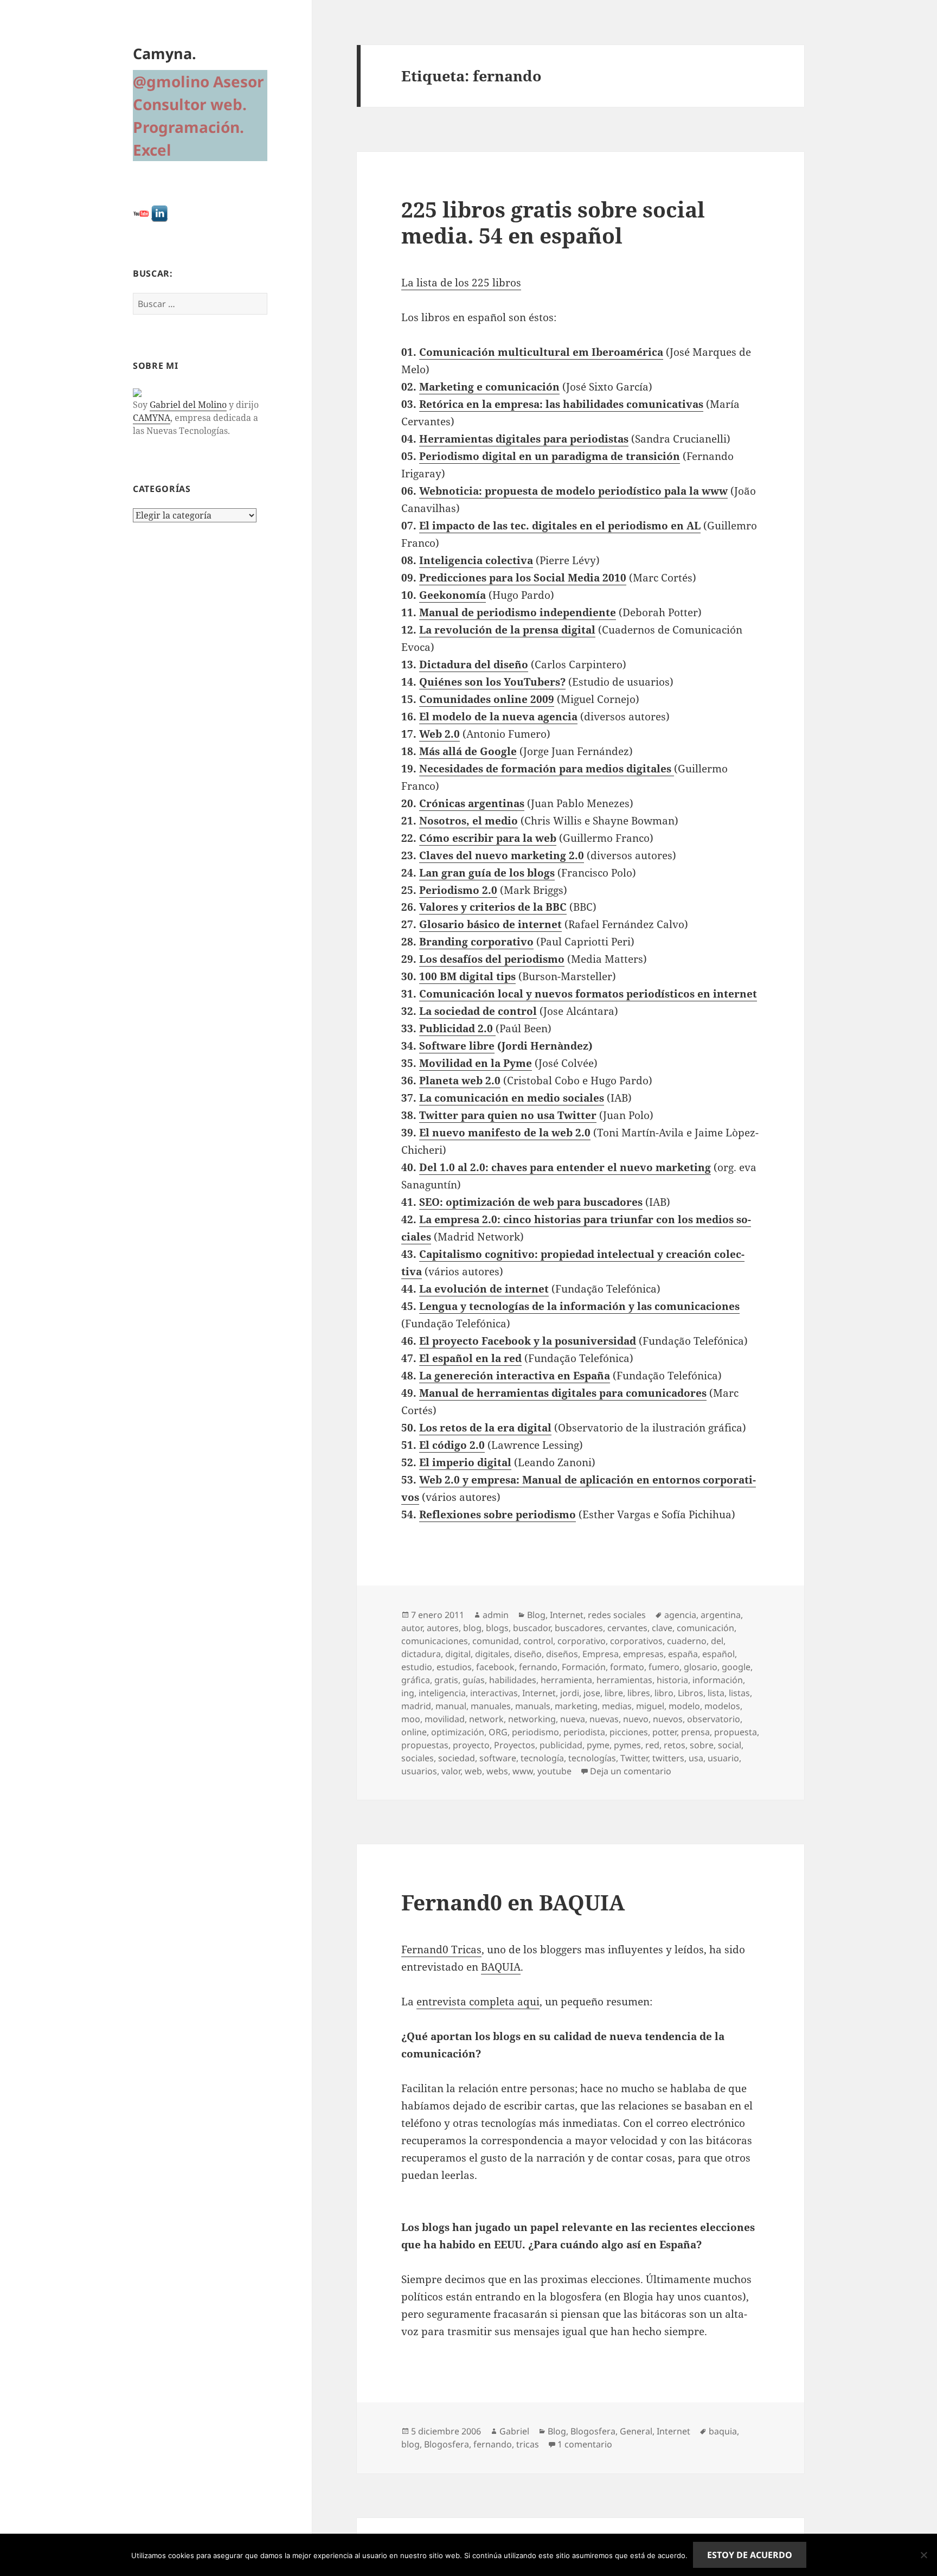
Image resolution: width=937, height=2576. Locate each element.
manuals (533, 1706)
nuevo (636, 1719)
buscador (532, 1628)
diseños (562, 1654)
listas (739, 1693)
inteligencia (442, 1693)
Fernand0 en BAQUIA (513, 1902)
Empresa (601, 1654)
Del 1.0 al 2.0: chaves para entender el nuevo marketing (565, 1167)
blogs (497, 1628)
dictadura (421, 1654)
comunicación (705, 1628)
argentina (721, 1615)
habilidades (513, 1680)
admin (496, 1615)
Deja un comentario (631, 1771)
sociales (418, 1758)
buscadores (579, 1628)
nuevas (604, 1719)
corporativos (636, 1641)
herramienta (566, 1680)
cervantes (627, 1628)
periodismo (535, 1732)
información (718, 1680)
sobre (702, 1745)
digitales (492, 1654)
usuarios (419, 1771)
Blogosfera (593, 2431)
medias (617, 1706)
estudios (454, 1667)
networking (532, 1719)
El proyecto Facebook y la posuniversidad (528, 1341)
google (736, 1667)
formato (627, 1667)
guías (474, 1680)
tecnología (542, 1758)
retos (675, 1745)
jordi (570, 1693)
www (523, 1771)
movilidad (445, 1719)
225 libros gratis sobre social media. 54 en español (553, 222)
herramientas (624, 1680)
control (538, 1641)
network (486, 1719)
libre (614, 1693)
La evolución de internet (484, 1289)
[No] (923, 2555)
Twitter (634, 1758)
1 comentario (585, 2444)
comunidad (496, 1641)
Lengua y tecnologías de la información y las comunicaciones (579, 1306)
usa (696, 1758)
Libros (691, 1693)
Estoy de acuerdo (750, 2555)
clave (662, 1628)
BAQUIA (501, 1967)
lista (716, 1693)
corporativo (582, 1641)
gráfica (416, 1680)
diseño (528, 1654)
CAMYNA (152, 418)
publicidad (561, 1745)
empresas (643, 1654)
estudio (417, 1667)
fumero (664, 1667)
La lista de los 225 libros (461, 283)
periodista (584, 1732)
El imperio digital (465, 1462)
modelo (684, 1706)
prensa (695, 1732)
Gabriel (514, 2431)
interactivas (494, 1693)
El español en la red (470, 1358)
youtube (554, 1771)
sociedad (457, 1758)
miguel (650, 1706)
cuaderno (687, 1641)
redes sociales (617, 1615)
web (473, 1771)
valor (451, 1771)
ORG (498, 1732)
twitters (668, 1758)
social (730, 1745)
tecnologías (592, 1758)
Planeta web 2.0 (460, 1081)
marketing (576, 1706)
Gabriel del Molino (188, 405)
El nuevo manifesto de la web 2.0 (505, 1133)
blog (472, 1628)
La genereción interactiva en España (515, 1376)
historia (672, 1680)
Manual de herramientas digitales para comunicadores (563, 1393)
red (652, 1745)
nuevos (668, 1719)
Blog (536, 1615)
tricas (528, 2444)
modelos (722, 1706)
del (717, 1641)
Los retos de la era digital (485, 1428)
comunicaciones (435, 1641)
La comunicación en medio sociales (512, 1098)
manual (451, 1706)
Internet (567, 1615)
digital (458, 1654)
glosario (701, 1667)
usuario (723, 1758)
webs (497, 1771)
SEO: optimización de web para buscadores (531, 1202)
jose (592, 1693)
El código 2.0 (452, 1445)
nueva (573, 1719)
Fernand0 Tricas (441, 1949)
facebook (495, 1667)
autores (443, 1628)
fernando (538, 1667)
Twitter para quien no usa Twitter (508, 1115)
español (718, 1654)
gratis (446, 1680)
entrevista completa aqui (478, 2002)
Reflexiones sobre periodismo (498, 1514)
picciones (629, 1732)
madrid (416, 1706)
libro (664, 1693)
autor (412, 1628)
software (498, 1758)
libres (639, 1693)
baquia (723, 2431)
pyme (598, 1745)
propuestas (425, 1745)
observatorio (714, 1719)
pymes (627, 1745)
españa (683, 1654)
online (414, 1732)
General (636, 2431)
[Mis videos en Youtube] (141, 213)
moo (411, 1719)
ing (408, 1693)
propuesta (736, 1732)
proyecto (471, 1745)
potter (665, 1732)
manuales (491, 1706)
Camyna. (165, 53)
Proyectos (515, 1745)
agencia (680, 1615)
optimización (458, 1732)
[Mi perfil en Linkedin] (159, 213)
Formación (584, 1667)
